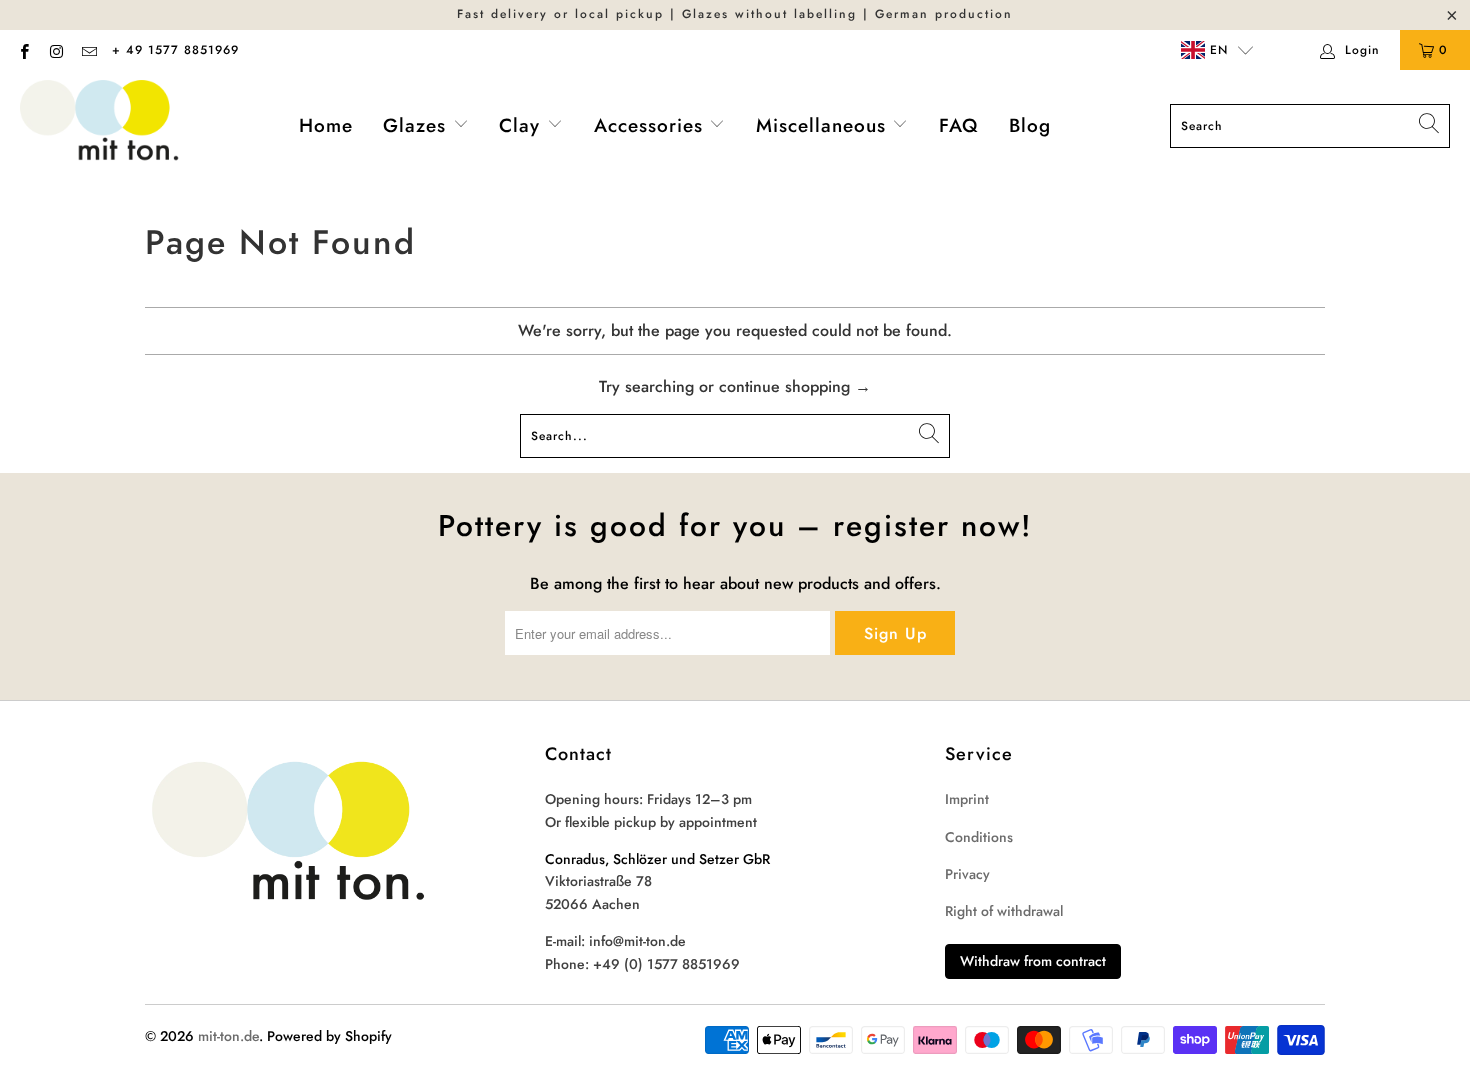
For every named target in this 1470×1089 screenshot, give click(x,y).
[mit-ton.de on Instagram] (55, 50)
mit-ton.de (228, 1036)
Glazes (418, 125)
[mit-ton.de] (100, 126)
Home (326, 125)
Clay (523, 125)
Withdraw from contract (1033, 961)
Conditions (979, 837)
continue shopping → (795, 386)
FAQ (959, 125)
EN (1216, 50)
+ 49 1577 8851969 (175, 50)
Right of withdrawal (1004, 911)
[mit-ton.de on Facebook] (23, 50)
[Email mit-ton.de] (88, 50)
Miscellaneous (824, 125)
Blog (1030, 125)
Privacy (967, 874)
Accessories (652, 125)
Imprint (967, 799)
